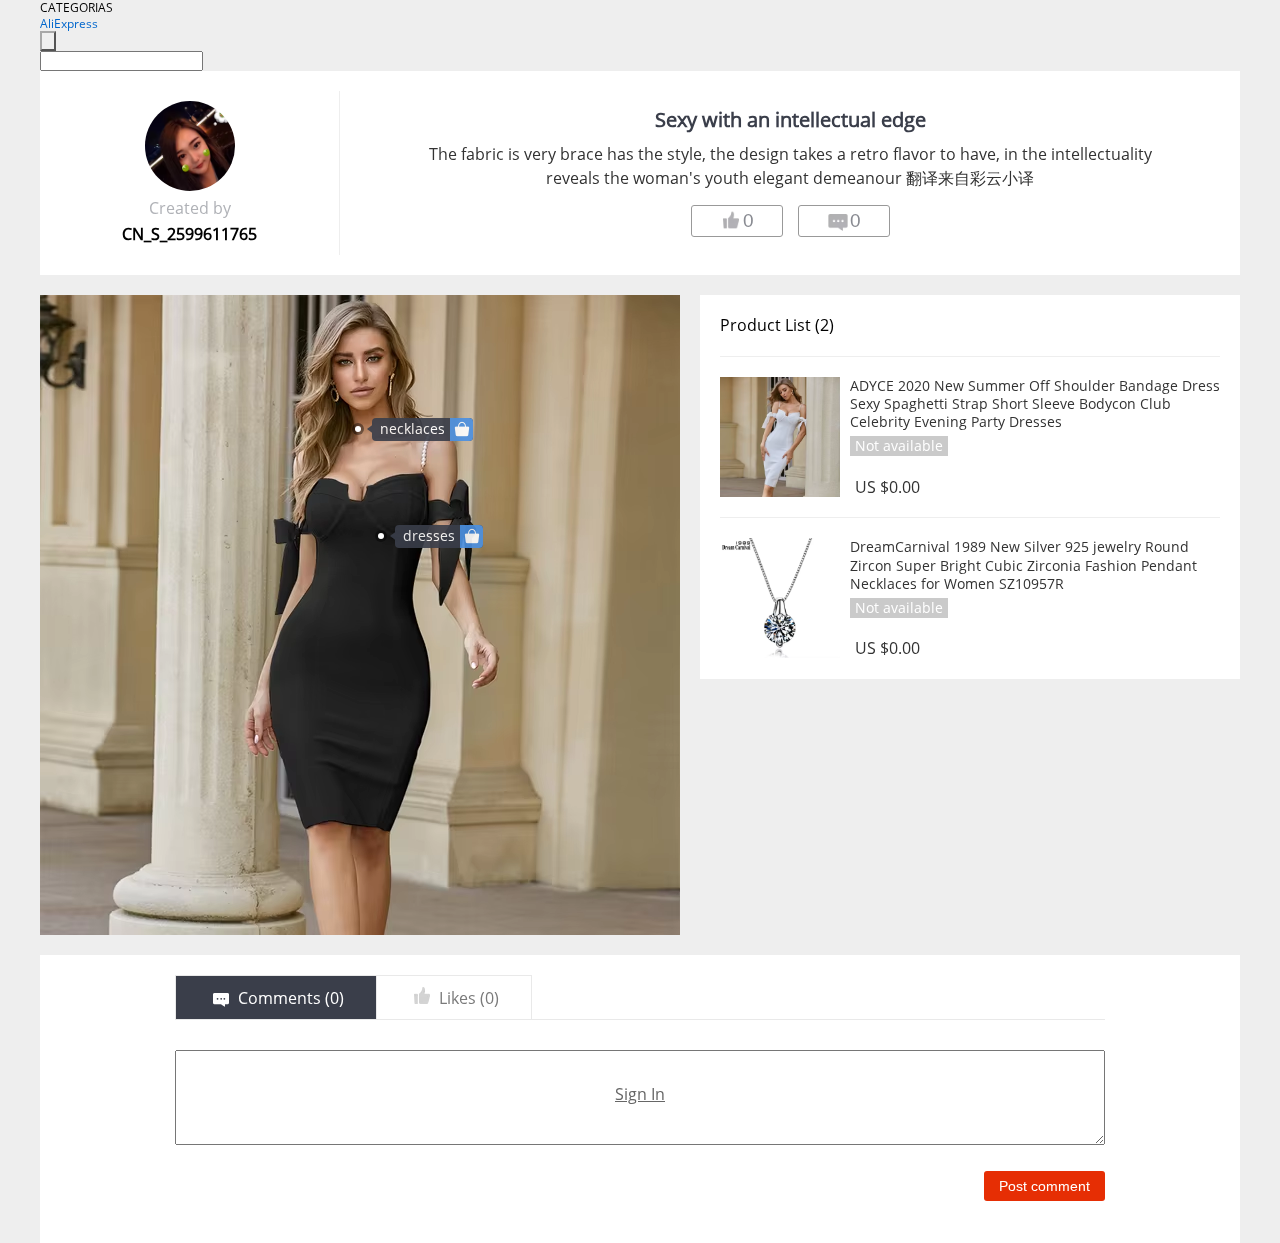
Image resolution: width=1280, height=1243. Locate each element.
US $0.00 (887, 487)
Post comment (1044, 1186)
